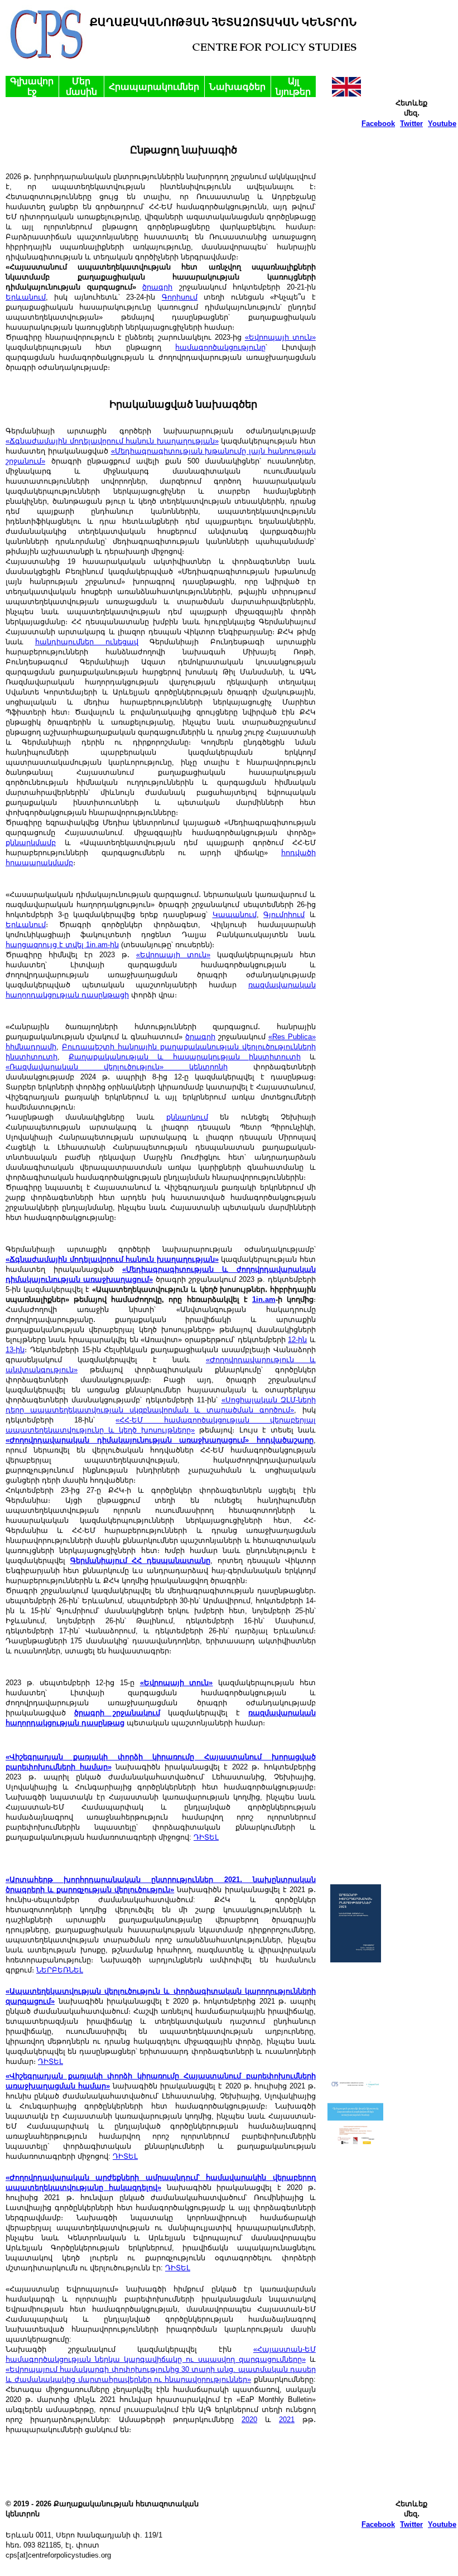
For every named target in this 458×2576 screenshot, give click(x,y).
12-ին (297, 1340)
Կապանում (235, 915)
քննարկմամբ (31, 843)
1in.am (264, 1299)
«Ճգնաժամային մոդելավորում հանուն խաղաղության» (112, 441)
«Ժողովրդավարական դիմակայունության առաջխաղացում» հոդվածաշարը (160, 1440)
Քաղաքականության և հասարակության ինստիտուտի (185, 1057)
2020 (249, 2420)
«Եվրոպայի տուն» (280, 337)
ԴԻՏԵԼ (206, 1837)
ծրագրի (157, 287)
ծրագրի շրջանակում (117, 1713)
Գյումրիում (284, 915)
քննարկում (187, 1117)
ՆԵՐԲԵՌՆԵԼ (60, 1970)
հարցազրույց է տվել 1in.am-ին (62, 945)
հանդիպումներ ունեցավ (87, 642)
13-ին (15, 1350)
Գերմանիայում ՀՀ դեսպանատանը (140, 1560)
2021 (287, 2420)
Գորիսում (180, 297)
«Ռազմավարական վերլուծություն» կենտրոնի (117, 1067)
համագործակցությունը (220, 347)
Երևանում (26, 297)
